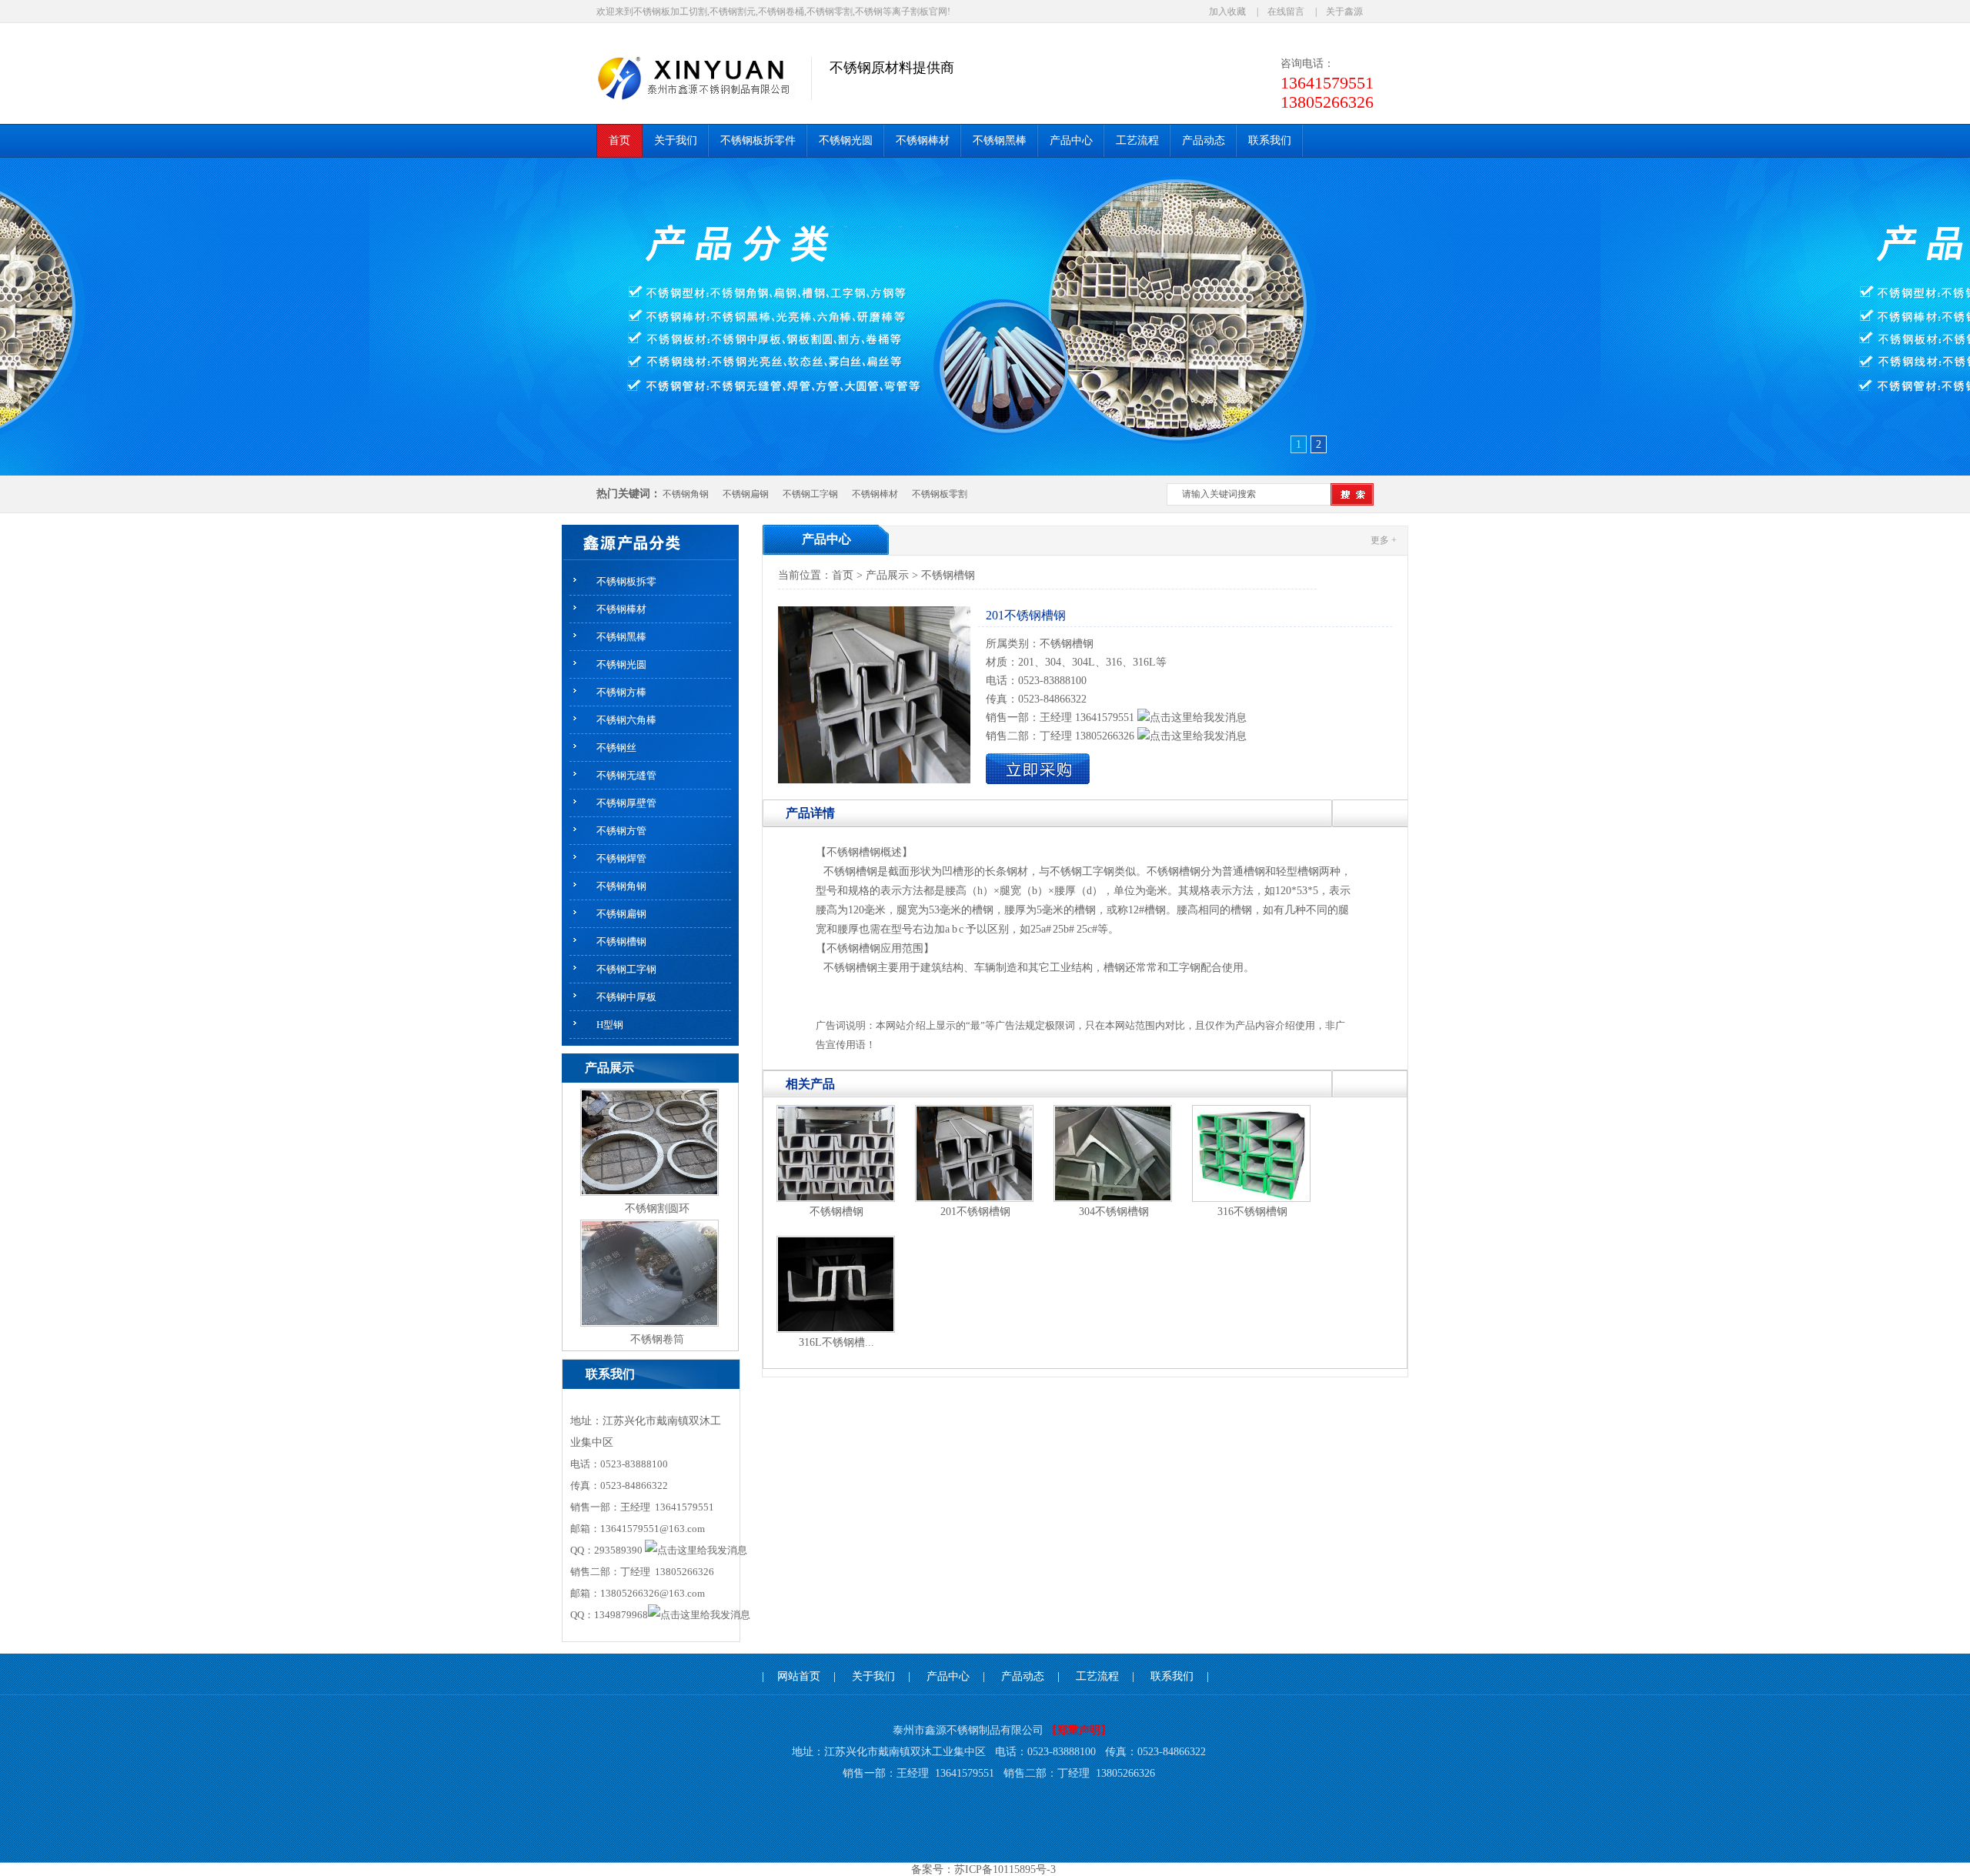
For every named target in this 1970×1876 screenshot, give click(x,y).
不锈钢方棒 (621, 692)
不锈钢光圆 (621, 664)
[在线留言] (1038, 781)
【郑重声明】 (1079, 1730)
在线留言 (1286, 12)
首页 (843, 575)
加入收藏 (1227, 12)
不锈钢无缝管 (626, 775)
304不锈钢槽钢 (1114, 1212)
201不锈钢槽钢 (975, 1212)
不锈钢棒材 (875, 494)
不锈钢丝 (616, 748)
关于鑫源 (1344, 12)
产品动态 (1023, 1676)
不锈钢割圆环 (657, 1208)
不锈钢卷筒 (657, 1339)
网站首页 (799, 1676)
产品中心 (826, 539)
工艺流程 (1097, 1676)
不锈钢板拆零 (626, 581)
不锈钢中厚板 (626, 997)
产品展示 (887, 575)
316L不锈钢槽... (836, 1342)
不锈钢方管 (621, 831)
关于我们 (873, 1676)
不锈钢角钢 (686, 494)
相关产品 (810, 1084)
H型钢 (610, 1025)
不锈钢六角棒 (626, 720)
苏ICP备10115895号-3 (1005, 1869)
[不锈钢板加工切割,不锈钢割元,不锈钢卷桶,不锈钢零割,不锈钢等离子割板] (704, 77)
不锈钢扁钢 (746, 494)
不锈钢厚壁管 (626, 803)
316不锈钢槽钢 (1252, 1212)
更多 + (1384, 540)
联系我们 (1172, 1676)
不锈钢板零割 (940, 494)
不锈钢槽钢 (621, 941)
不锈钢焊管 (621, 858)
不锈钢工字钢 (810, 494)
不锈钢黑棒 (621, 637)
